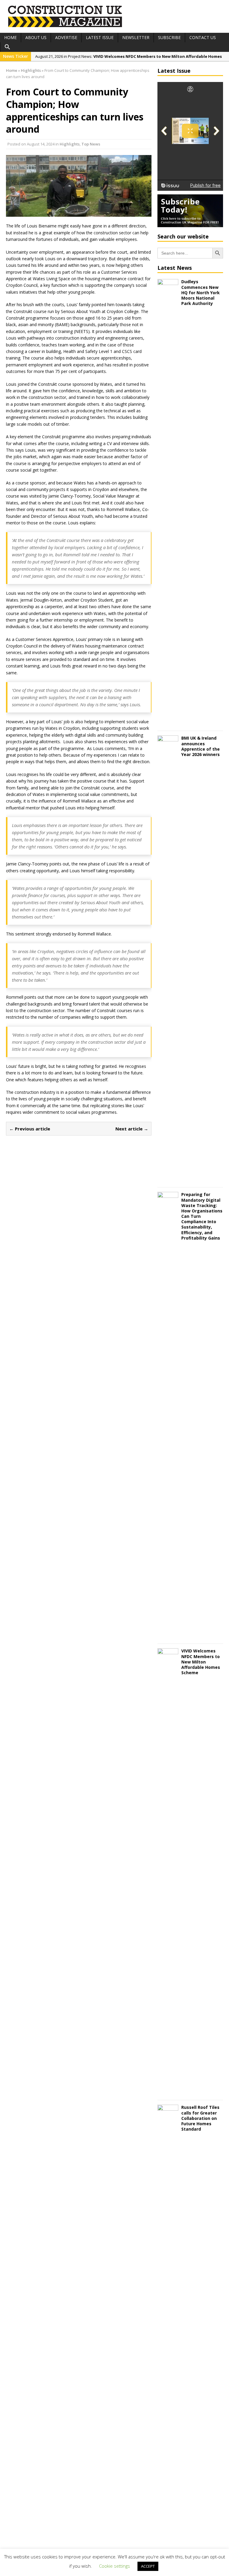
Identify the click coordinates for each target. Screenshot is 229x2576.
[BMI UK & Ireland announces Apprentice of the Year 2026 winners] (168, 1179)
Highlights (70, 144)
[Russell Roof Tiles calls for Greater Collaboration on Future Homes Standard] (168, 2548)
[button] (7, 47)
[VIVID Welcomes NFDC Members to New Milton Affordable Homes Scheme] (168, 2092)
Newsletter (136, 37)
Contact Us (203, 37)
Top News (91, 144)
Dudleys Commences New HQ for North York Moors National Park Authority (201, 292)
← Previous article (30, 1129)
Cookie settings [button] (114, 2566)
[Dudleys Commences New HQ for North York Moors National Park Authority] (168, 723)
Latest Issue (100, 37)
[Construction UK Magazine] (65, 26)
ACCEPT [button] (148, 2566)
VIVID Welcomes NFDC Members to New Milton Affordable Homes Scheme (201, 1662)
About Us (36, 37)
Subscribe (169, 37)
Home (10, 37)
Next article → (132, 1129)
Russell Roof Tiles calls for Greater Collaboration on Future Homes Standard (200, 2118)
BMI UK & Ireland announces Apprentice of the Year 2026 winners (201, 746)
